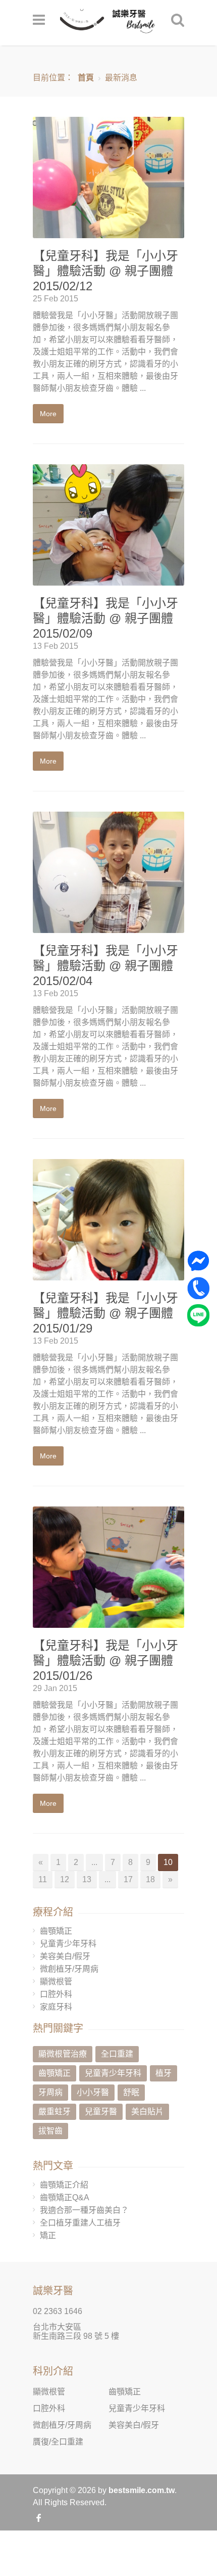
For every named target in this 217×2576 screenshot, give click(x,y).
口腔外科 (56, 1994)
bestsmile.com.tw (142, 2490)
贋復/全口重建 (58, 2442)
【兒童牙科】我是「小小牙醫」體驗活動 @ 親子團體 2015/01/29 (105, 1313)
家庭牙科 (56, 2007)
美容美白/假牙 (65, 1956)
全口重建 (117, 2054)
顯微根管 (56, 1982)
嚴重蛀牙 (55, 2112)
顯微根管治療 (63, 2054)
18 (150, 1879)
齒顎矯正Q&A (65, 2197)
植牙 (164, 2073)
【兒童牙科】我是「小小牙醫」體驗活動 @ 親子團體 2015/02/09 (105, 618)
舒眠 (131, 2092)
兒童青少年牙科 (68, 1944)
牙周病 (50, 2092)
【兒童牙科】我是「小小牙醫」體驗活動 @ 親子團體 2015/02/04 (105, 966)
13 (87, 1879)
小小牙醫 (93, 2092)
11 (43, 1879)
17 (128, 1879)
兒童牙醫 (101, 2112)
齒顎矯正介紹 (64, 2185)
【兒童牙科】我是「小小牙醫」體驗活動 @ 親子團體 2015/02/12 (105, 271)
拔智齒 (50, 2131)
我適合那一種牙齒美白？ (84, 2210)
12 (65, 1879)
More (48, 414)
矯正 (48, 2235)
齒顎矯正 (56, 1931)
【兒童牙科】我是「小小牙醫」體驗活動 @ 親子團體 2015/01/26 (105, 1660)
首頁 (86, 78)
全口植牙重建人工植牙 (80, 2223)
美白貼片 (147, 2112)
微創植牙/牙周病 (69, 1969)
